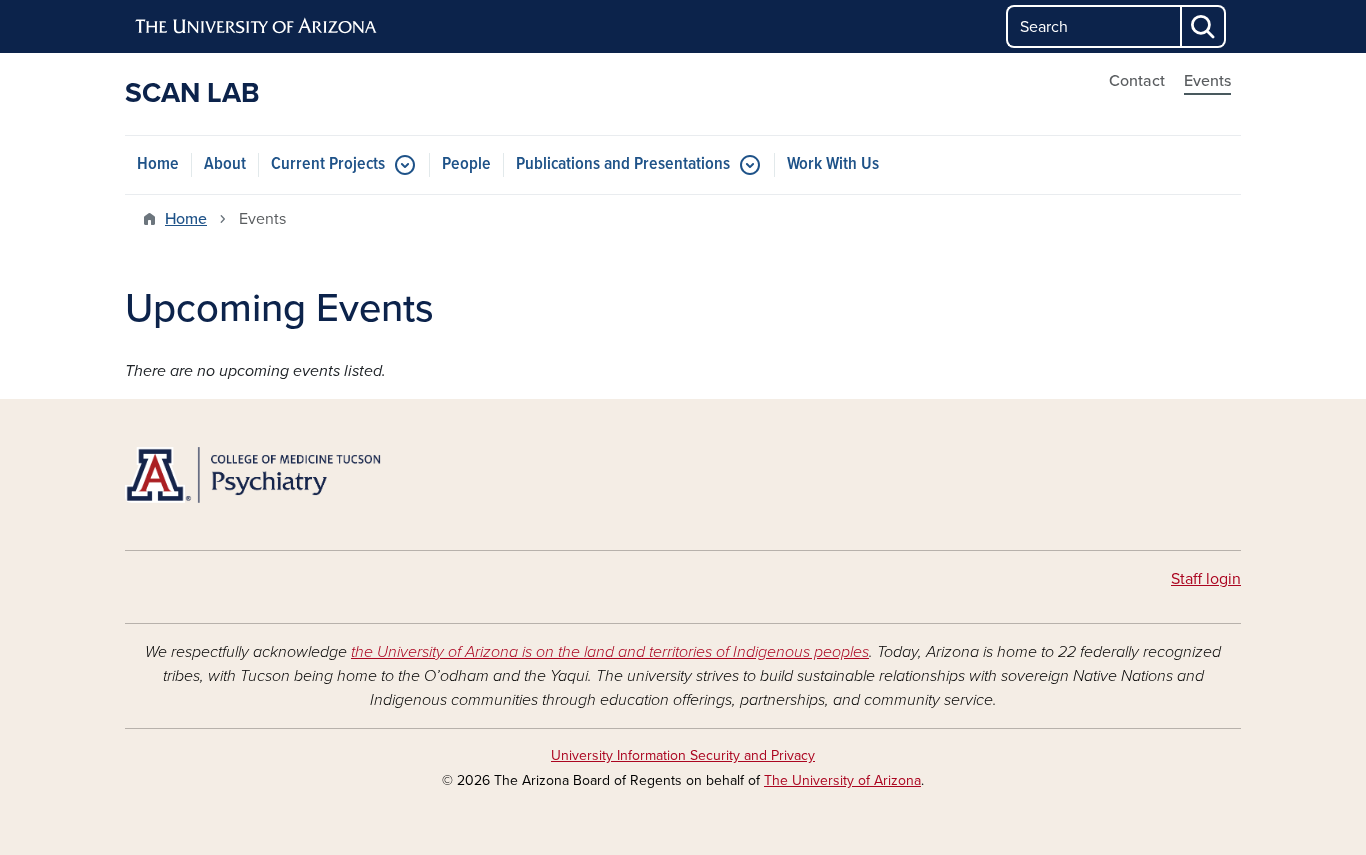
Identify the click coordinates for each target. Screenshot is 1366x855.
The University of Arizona (842, 780)
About (225, 164)
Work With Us (833, 164)
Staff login (1206, 579)
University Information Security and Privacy (683, 755)
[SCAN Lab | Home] (303, 475)
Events (1207, 81)
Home (158, 164)
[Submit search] (1204, 26)
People (466, 164)
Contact (1137, 81)
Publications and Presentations (623, 164)
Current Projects (328, 164)
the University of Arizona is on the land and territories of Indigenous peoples (610, 652)
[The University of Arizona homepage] (257, 27)
